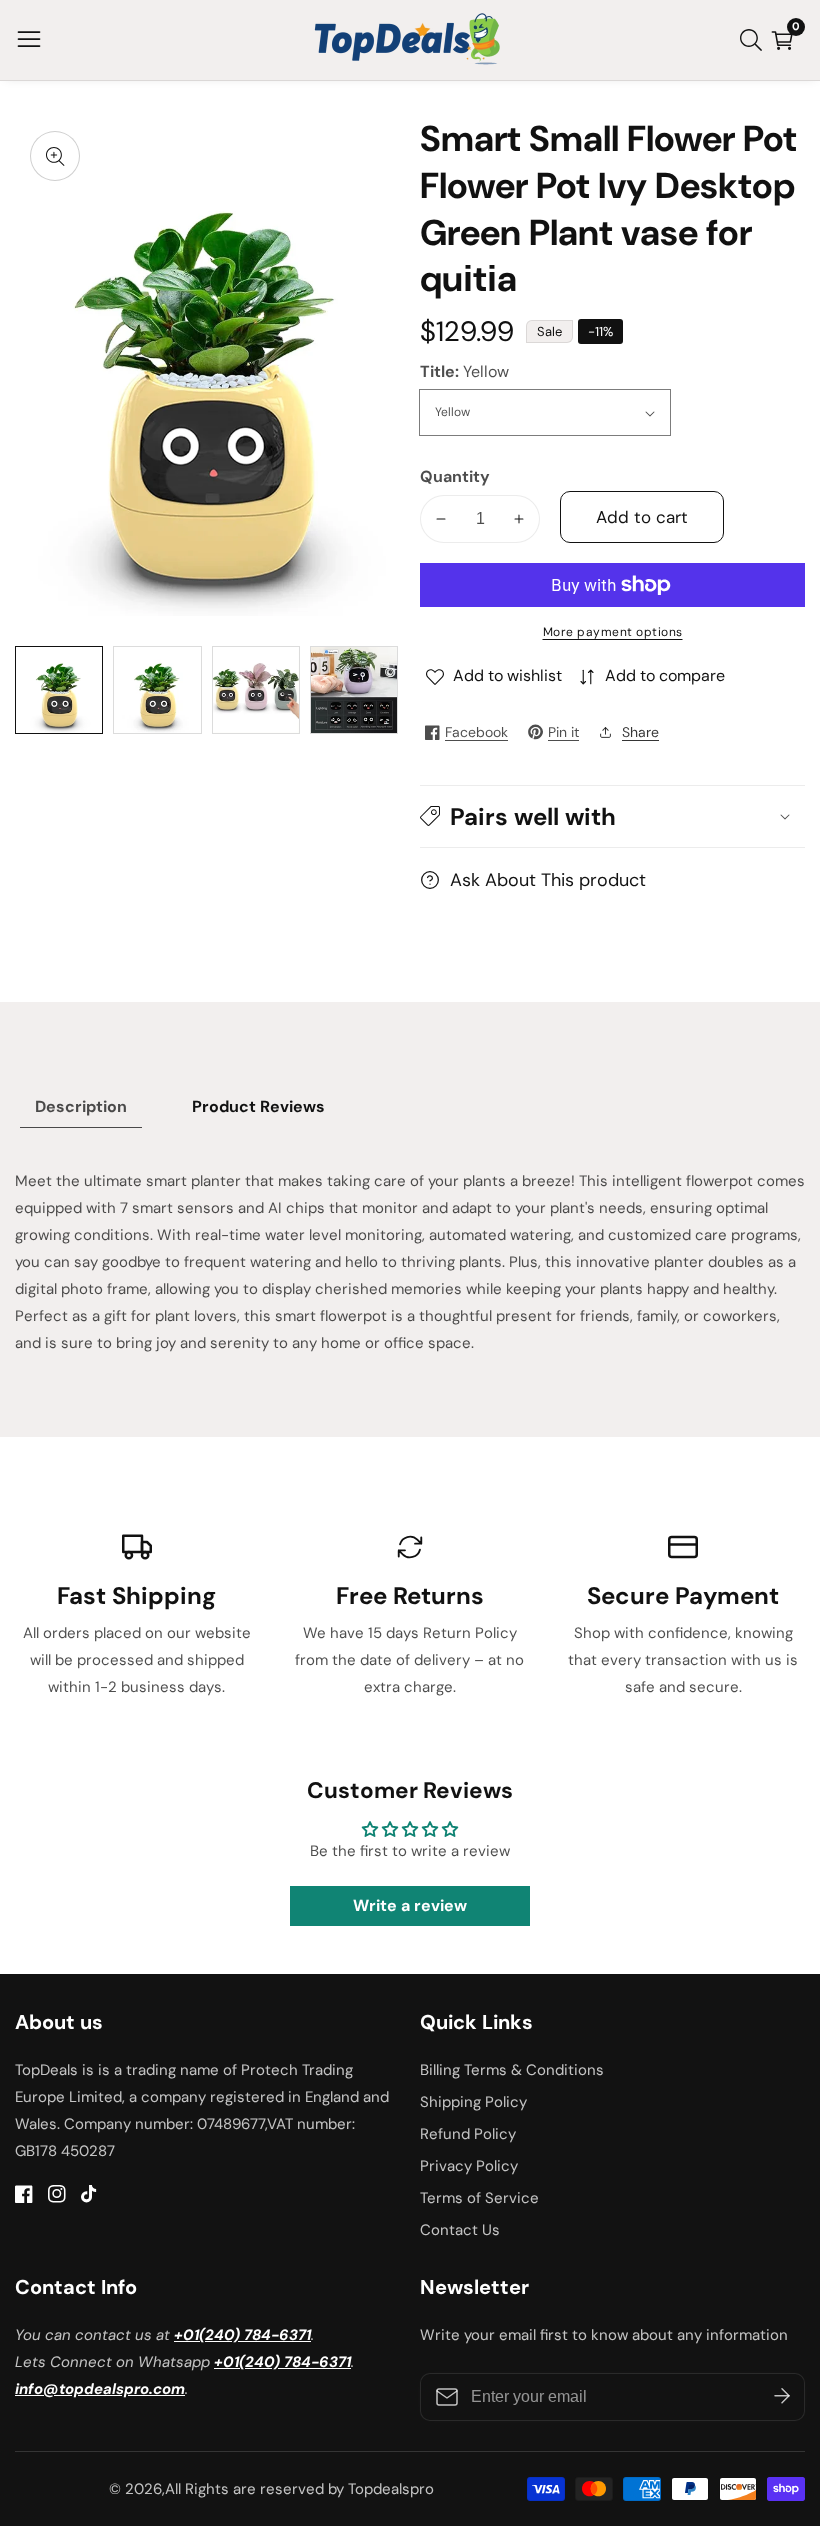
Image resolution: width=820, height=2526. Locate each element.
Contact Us (460, 2230)
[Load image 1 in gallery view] (59, 690)
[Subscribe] (782, 2397)
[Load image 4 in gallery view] (354, 690)
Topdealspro (391, 2489)
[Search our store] (755, 40)
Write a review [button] (410, 1905)
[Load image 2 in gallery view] (157, 690)
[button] (612, 816)
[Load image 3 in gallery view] (256, 690)
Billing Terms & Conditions (512, 2070)
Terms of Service (479, 2198)
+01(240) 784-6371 (242, 2335)
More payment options (613, 632)
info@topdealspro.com (100, 2389)
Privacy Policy (469, 2166)
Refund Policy (468, 2134)
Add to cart (642, 517)
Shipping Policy (473, 2102)
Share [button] (640, 732)
